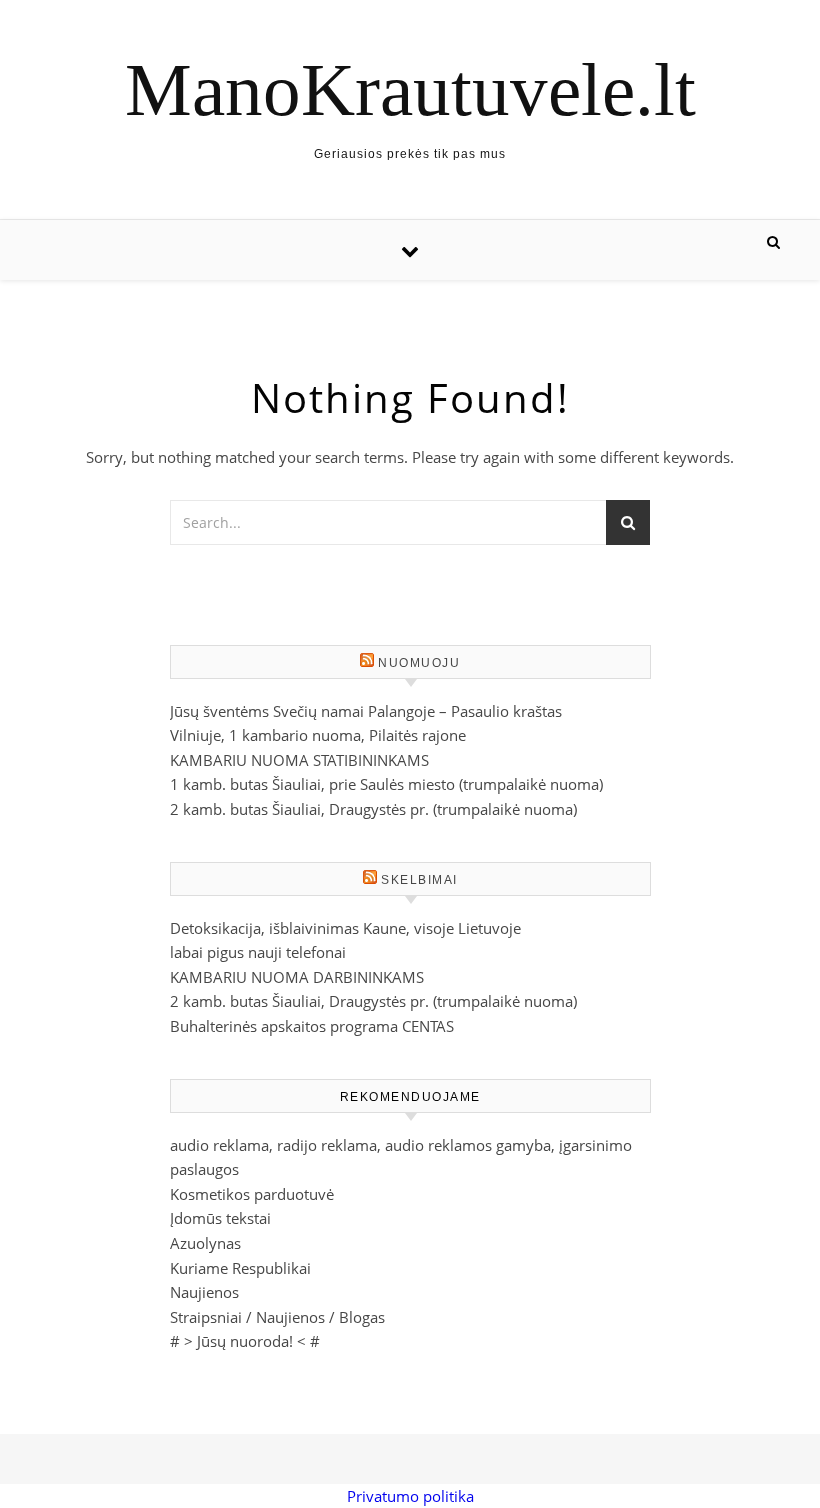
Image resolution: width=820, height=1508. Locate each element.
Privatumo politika (410, 1496)
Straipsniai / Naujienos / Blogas (277, 1317)
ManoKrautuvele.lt (410, 89)
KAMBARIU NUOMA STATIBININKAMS (299, 760)
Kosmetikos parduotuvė (252, 1194)
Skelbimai (419, 880)
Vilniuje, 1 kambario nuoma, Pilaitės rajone (318, 735)
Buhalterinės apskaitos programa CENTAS (312, 1026)
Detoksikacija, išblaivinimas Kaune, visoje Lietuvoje (345, 928)
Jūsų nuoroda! (245, 1341)
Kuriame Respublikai (240, 1268)
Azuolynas (205, 1243)
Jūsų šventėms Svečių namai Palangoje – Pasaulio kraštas (366, 711)
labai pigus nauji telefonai (258, 952)
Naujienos (204, 1292)
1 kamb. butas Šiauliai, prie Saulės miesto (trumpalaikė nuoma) (386, 784)
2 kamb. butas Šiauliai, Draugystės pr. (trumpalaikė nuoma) (373, 809)
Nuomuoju (419, 663)
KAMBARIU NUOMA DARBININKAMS (297, 977)
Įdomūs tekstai (220, 1218)
